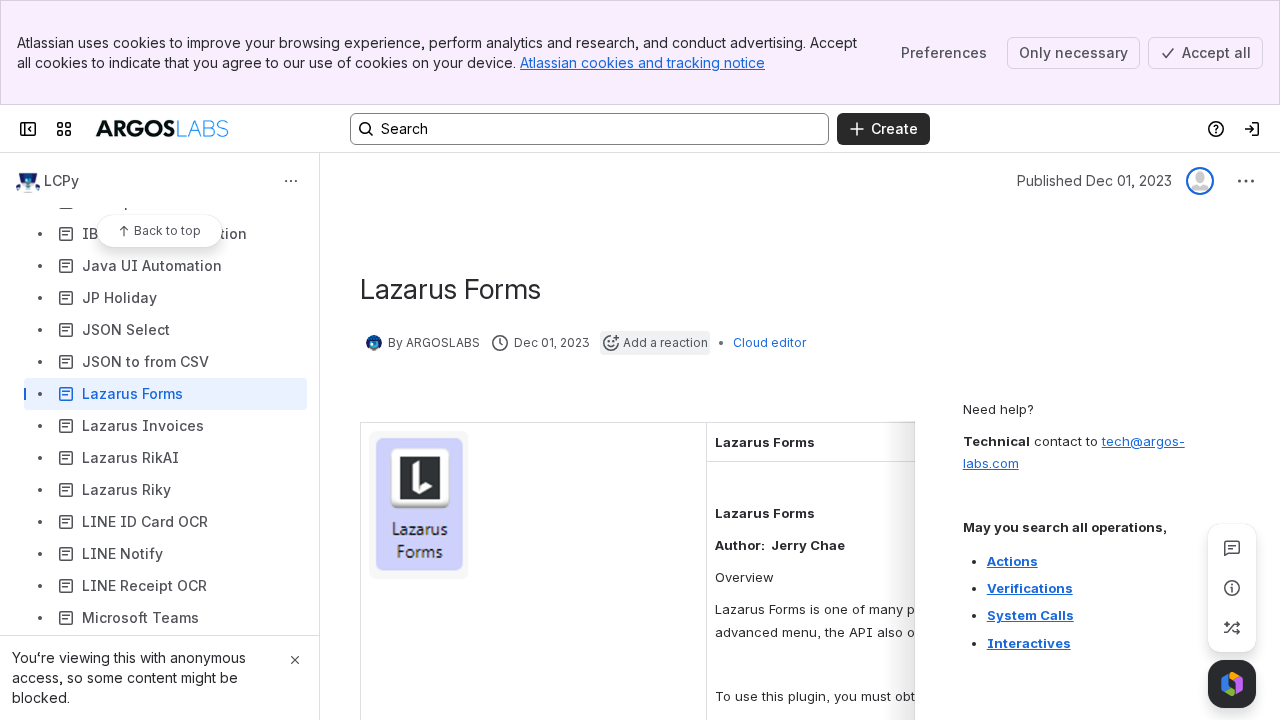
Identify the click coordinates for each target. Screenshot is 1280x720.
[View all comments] (1232, 548)
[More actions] (291, 181)
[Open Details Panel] (1232, 588)
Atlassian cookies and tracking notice (642, 62)
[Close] (295, 660)
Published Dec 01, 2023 (1094, 180)
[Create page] (1232, 628)
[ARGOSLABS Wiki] (161, 129)
